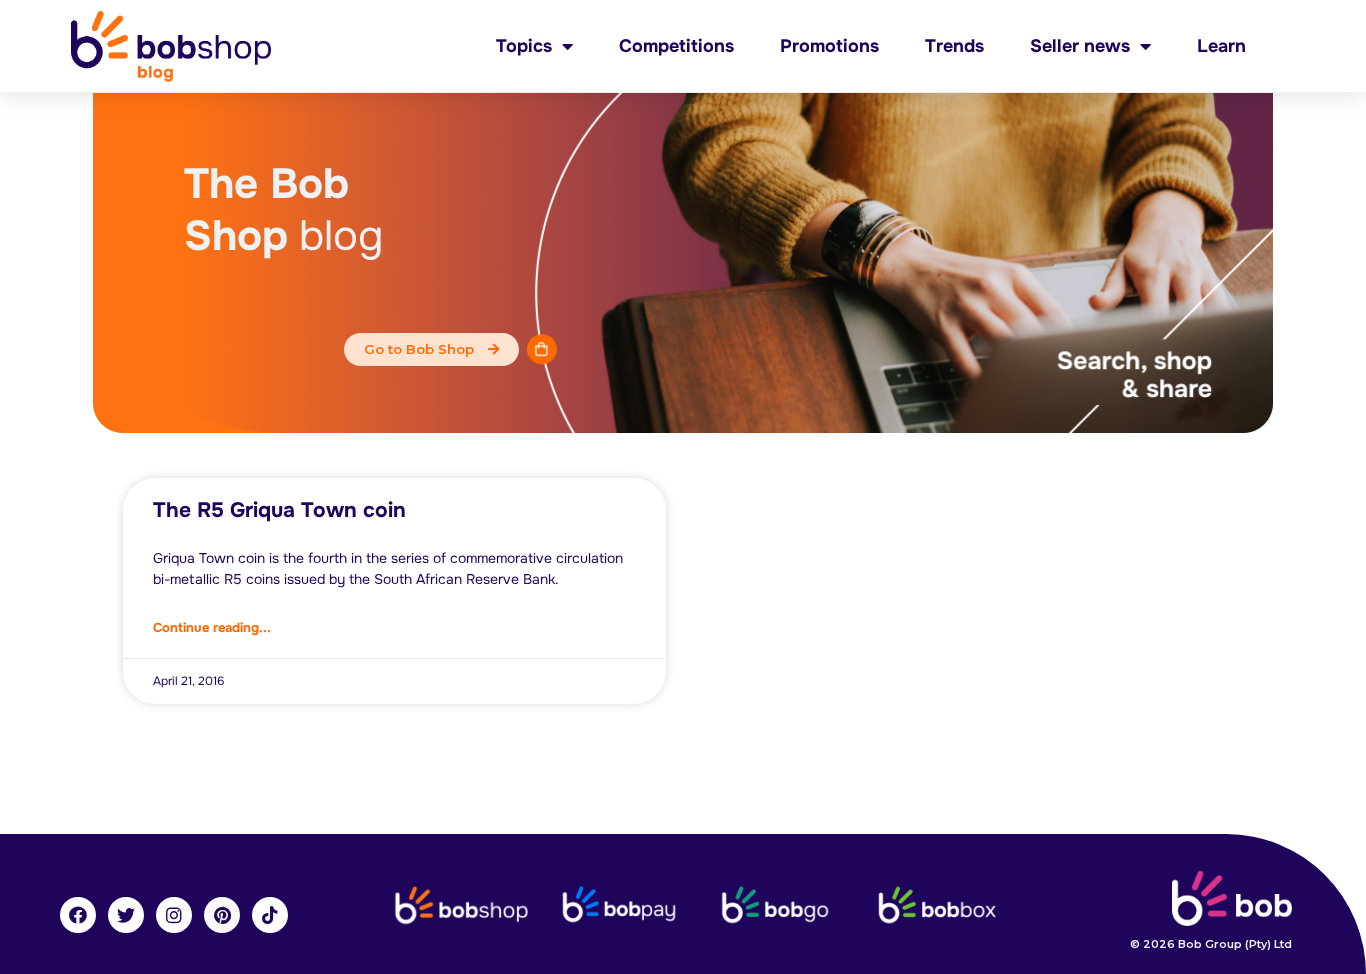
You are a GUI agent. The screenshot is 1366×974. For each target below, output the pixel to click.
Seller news (1080, 46)
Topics (524, 46)
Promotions (829, 46)
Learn (1221, 46)
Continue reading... (212, 627)
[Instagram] (174, 915)
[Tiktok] (270, 915)
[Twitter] (126, 915)
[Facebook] (78, 915)
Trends (954, 46)
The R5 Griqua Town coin (279, 510)
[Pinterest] (222, 915)
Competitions (676, 46)
